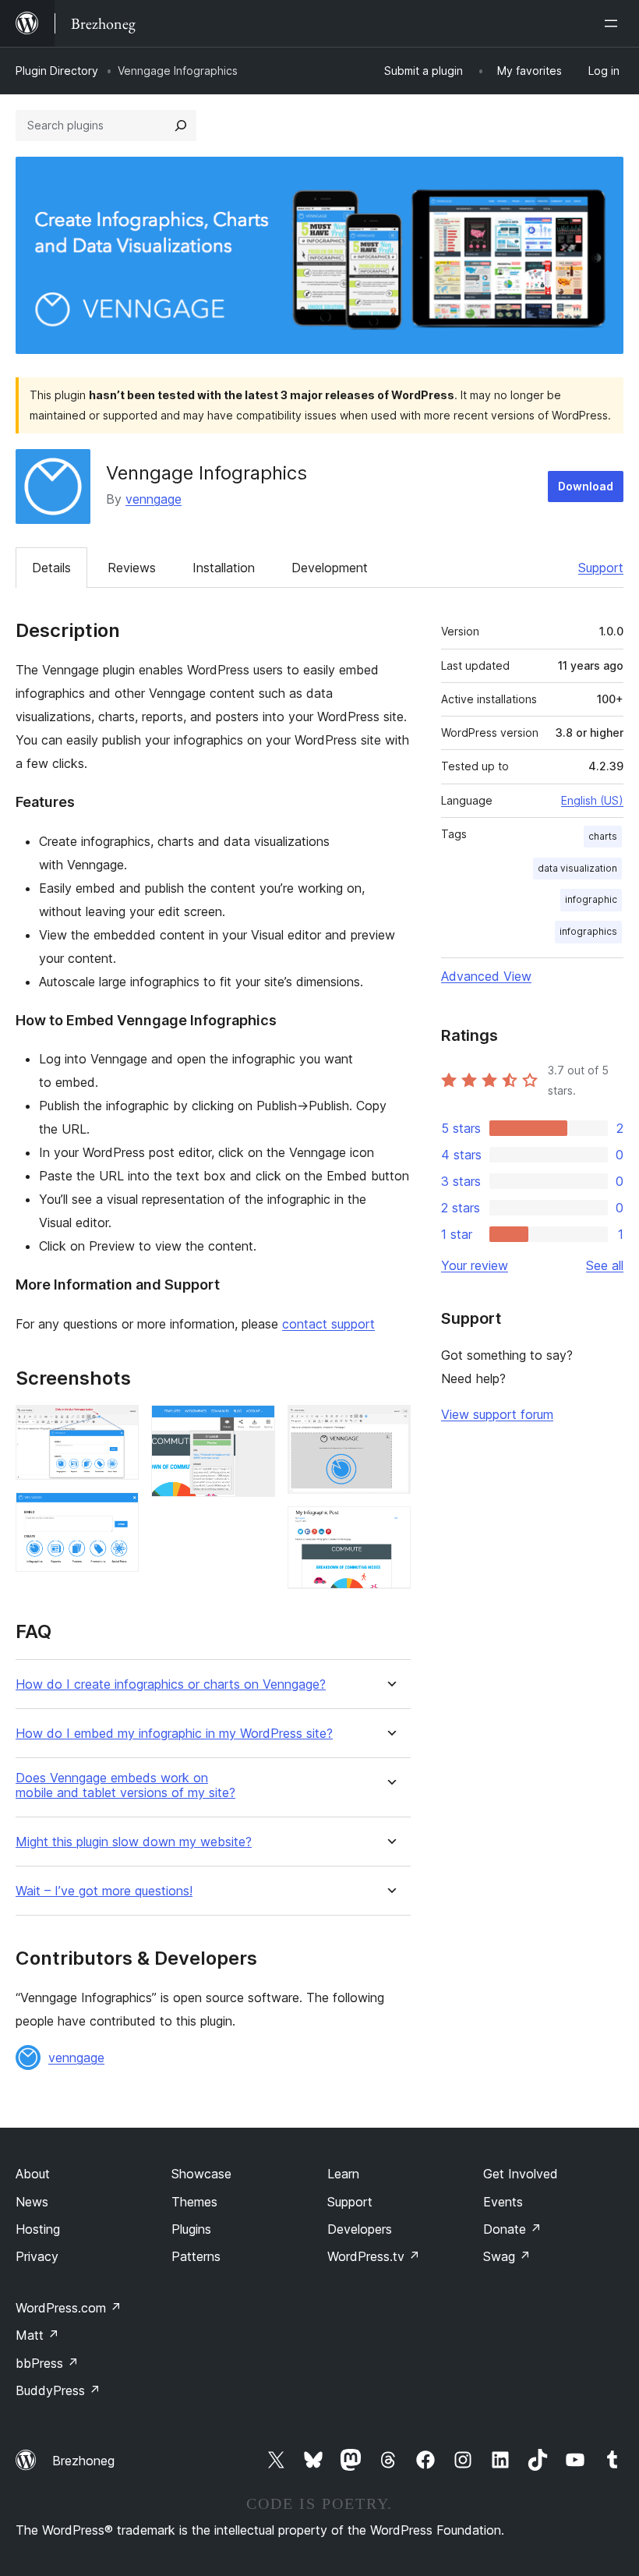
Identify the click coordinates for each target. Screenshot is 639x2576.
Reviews (132, 568)
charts (603, 836)
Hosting (38, 2229)
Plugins (191, 2229)
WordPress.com (69, 2308)
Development (330, 568)
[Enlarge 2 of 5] (118, 1513)
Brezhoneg (83, 2461)
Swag (507, 2256)
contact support (328, 1324)
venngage (154, 499)
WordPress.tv (374, 2256)
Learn (343, 2174)
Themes (194, 2202)
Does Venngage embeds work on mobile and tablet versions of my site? (125, 1785)
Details (51, 568)
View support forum (497, 1414)
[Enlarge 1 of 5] (118, 1426)
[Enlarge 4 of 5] (390, 1426)
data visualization (577, 868)
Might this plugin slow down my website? (134, 1842)
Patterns (196, 2256)
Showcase (201, 2174)
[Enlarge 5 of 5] (390, 1527)
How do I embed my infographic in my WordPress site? (174, 1734)
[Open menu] (614, 23)
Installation (224, 568)
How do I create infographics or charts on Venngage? (171, 1684)
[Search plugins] (181, 126)
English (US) (592, 800)
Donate (512, 2229)
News (32, 2202)
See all (605, 1265)
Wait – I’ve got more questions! (104, 1891)
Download (586, 486)
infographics (588, 931)
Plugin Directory (57, 71)
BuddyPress (58, 2390)
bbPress (47, 2363)
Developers (360, 2229)
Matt (37, 2335)
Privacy (37, 2256)
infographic (591, 899)
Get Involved (521, 2174)
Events (503, 2202)
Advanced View (486, 976)
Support (601, 568)
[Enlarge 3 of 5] (254, 1426)
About (33, 2174)
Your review (475, 1265)
